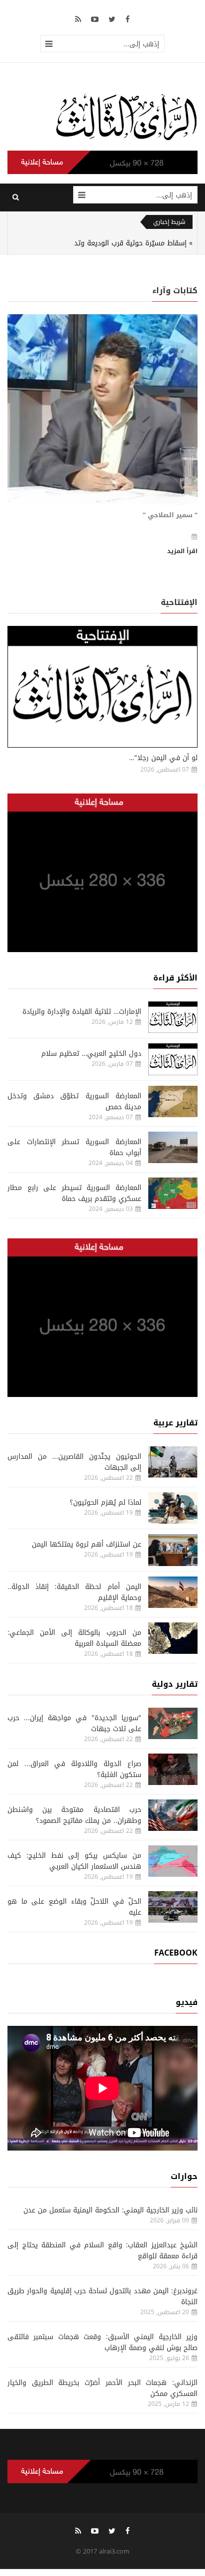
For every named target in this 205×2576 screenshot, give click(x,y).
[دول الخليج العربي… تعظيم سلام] (173, 1059)
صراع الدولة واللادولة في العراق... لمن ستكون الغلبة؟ (74, 1769)
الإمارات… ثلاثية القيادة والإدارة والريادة (82, 1012)
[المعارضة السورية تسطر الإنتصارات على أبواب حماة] (173, 1147)
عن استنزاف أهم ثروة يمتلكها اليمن (87, 1544)
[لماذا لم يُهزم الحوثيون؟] (173, 1508)
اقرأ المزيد (182, 551)
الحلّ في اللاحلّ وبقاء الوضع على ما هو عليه (74, 1907)
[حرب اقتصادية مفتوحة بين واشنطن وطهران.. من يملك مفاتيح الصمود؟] (173, 1815)
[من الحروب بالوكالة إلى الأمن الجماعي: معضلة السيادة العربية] (173, 1638)
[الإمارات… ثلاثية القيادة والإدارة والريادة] (173, 1017)
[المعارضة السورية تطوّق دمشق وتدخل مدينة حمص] (173, 1101)
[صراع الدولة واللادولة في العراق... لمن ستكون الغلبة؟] (173, 1769)
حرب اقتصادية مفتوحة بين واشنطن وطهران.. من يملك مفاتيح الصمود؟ (74, 1815)
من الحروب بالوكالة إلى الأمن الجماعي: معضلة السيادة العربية (74, 1638)
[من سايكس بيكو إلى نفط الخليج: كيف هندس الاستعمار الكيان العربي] (173, 1861)
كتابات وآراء (175, 291)
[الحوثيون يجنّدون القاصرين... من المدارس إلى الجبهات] (173, 1462)
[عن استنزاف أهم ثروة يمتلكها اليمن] (173, 1550)
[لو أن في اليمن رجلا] (102, 687)
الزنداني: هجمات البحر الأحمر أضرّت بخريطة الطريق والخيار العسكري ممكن (102, 2388)
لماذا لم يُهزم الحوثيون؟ (105, 1502)
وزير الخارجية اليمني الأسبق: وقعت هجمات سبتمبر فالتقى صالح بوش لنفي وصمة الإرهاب (102, 2342)
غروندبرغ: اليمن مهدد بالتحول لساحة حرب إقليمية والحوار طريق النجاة (102, 2296)
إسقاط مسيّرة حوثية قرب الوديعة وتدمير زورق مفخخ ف (103, 243)
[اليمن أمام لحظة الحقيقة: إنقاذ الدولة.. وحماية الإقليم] (173, 1592)
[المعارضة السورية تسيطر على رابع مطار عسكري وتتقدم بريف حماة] (173, 1193)
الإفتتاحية (179, 602)
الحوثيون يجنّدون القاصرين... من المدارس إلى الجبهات (74, 1462)
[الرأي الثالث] (126, 116)
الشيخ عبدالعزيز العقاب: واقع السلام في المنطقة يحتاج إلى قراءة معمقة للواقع (102, 2251)
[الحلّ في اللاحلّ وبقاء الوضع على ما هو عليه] (173, 1907)
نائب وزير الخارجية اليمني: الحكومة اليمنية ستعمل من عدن (110, 2210)
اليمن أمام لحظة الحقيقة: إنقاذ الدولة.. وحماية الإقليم (74, 1592)
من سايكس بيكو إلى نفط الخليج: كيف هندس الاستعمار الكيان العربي (74, 1861)
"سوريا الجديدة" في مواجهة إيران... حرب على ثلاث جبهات (74, 1723)
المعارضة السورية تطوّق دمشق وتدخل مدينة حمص (74, 1101)
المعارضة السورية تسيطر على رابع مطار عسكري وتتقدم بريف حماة (74, 1193)
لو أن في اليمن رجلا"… (163, 758)
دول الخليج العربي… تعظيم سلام (91, 1054)
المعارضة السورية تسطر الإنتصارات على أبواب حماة (74, 1147)
